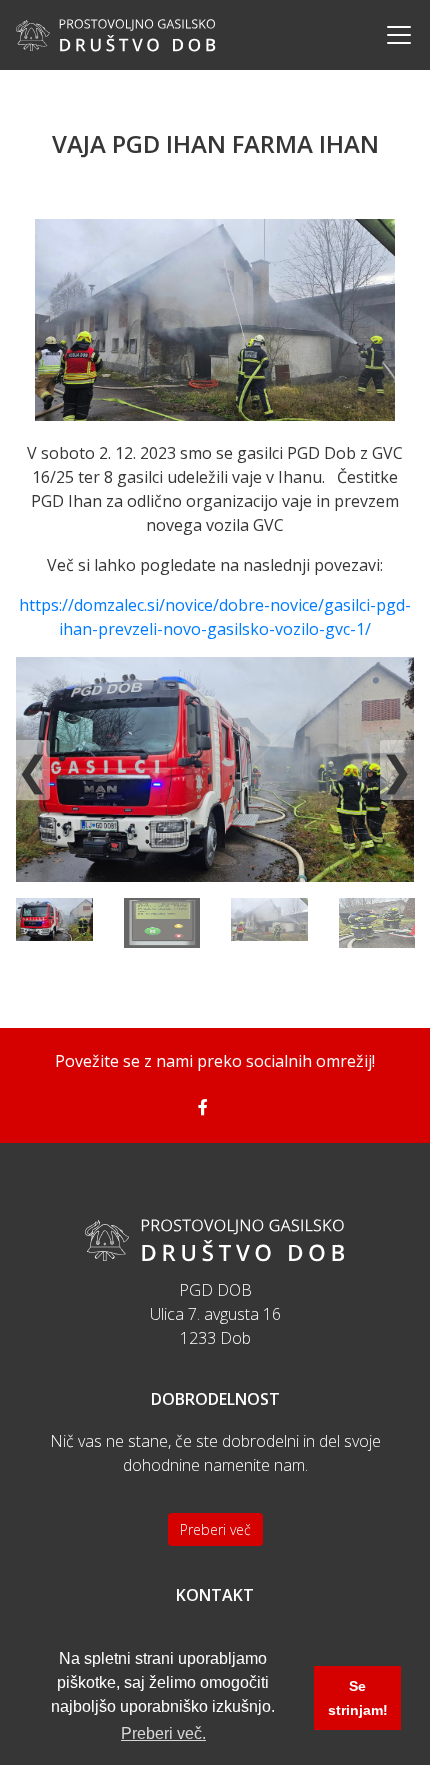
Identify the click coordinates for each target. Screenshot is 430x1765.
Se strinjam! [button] (358, 1698)
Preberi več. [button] (163, 1733)
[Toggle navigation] (393, 35)
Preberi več (215, 1529)
